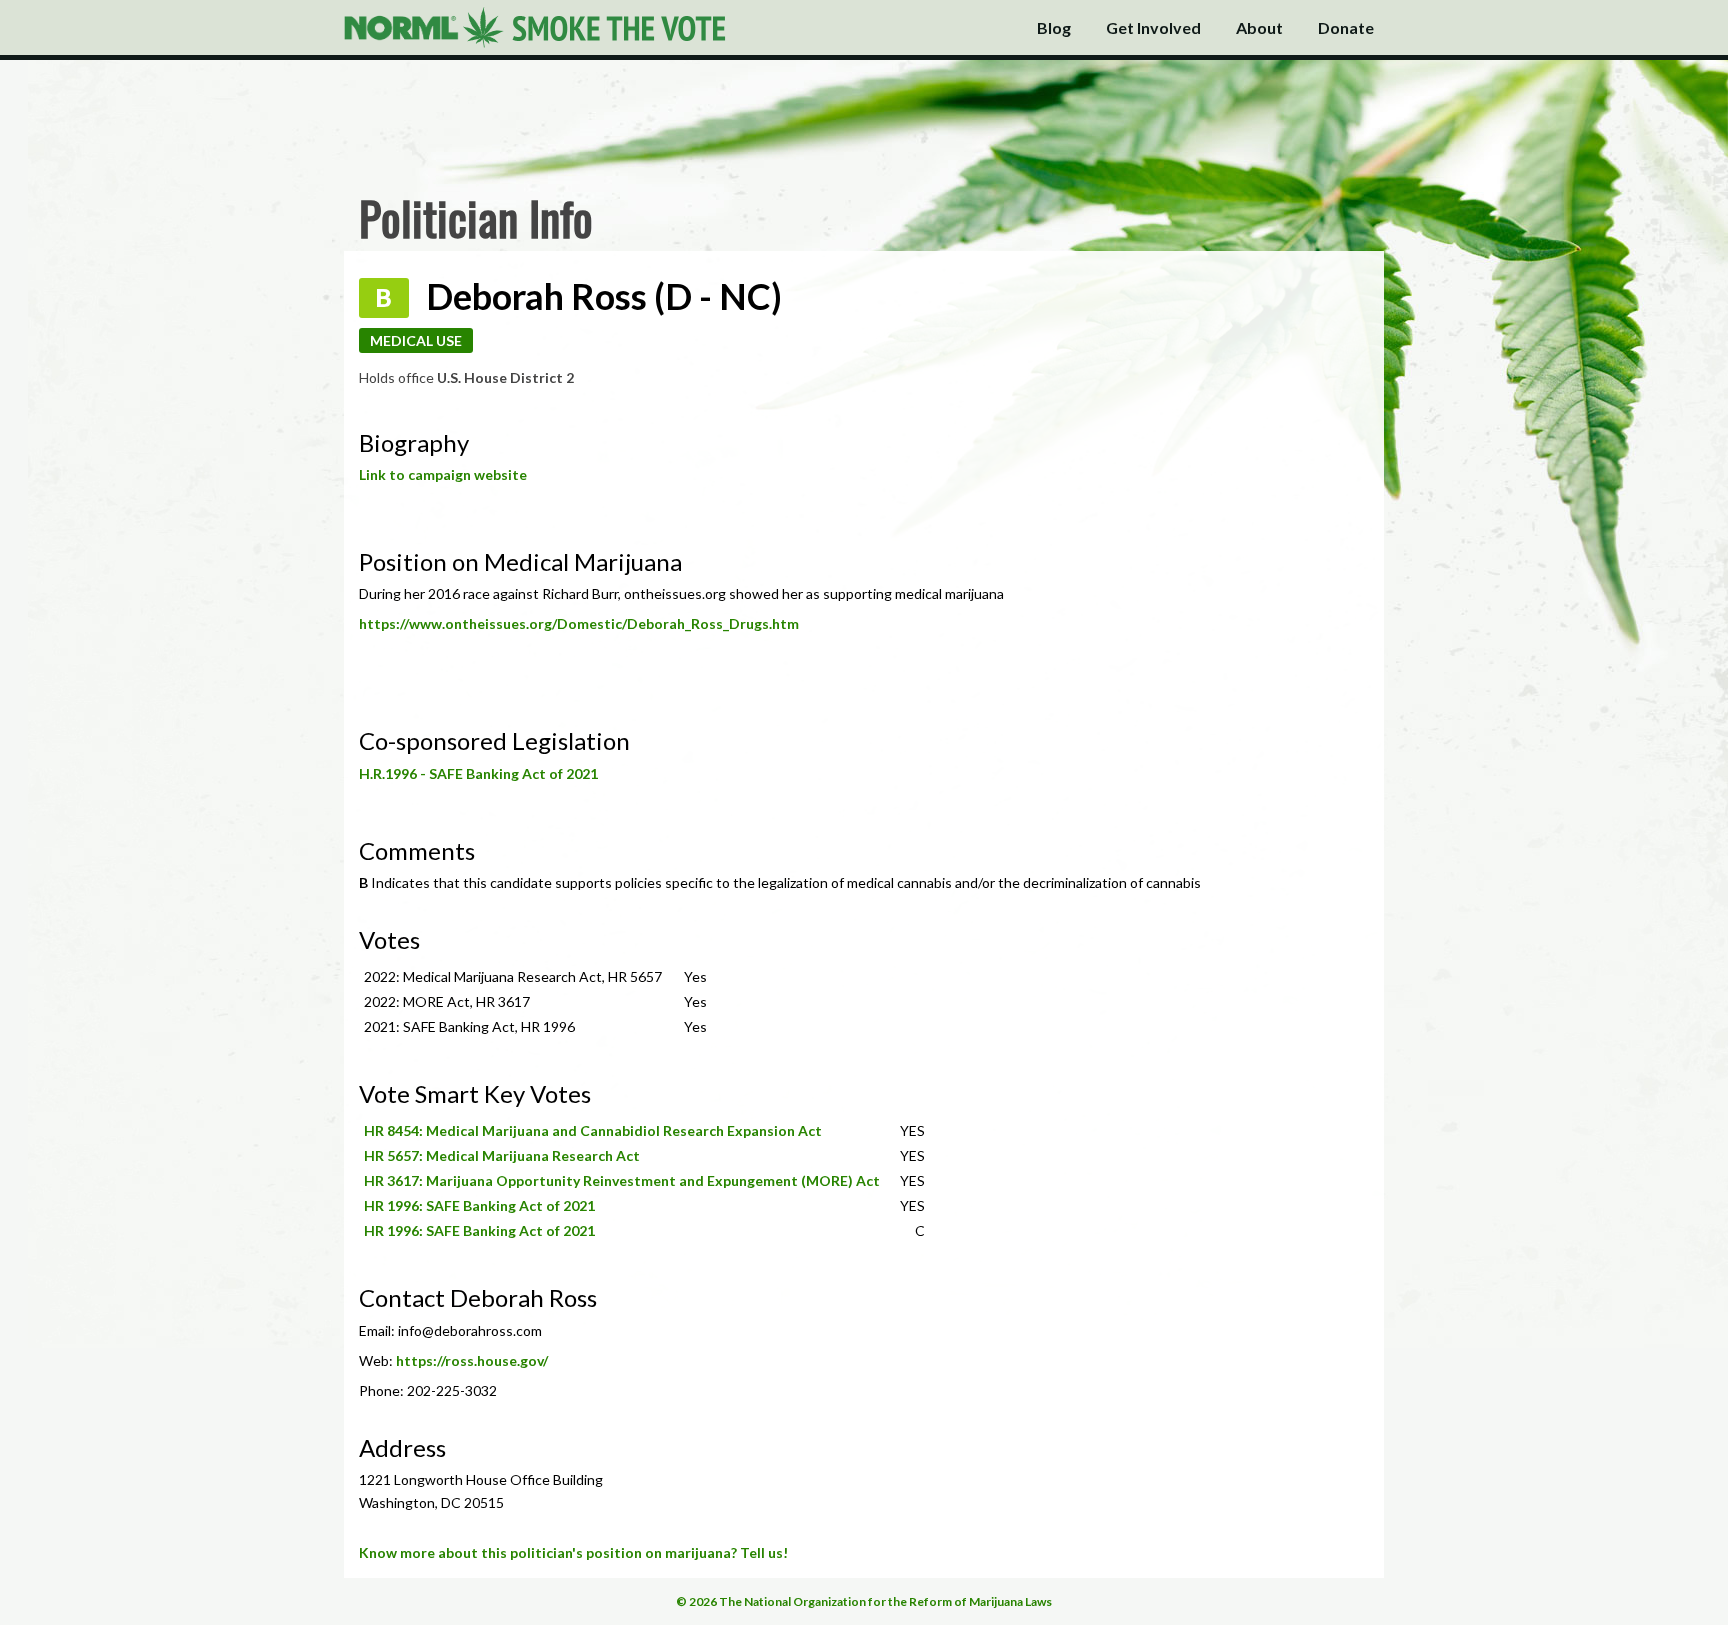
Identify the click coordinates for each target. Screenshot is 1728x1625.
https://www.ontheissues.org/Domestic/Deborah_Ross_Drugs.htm (579, 623)
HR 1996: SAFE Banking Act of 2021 (479, 1205)
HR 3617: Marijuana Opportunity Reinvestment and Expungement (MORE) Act (622, 1180)
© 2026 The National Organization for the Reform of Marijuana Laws (864, 1601)
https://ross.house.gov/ (472, 1360)
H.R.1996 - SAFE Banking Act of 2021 (478, 773)
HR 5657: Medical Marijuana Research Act (502, 1155)
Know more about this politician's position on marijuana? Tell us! (573, 1552)
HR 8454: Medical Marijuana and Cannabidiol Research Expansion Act (593, 1130)
